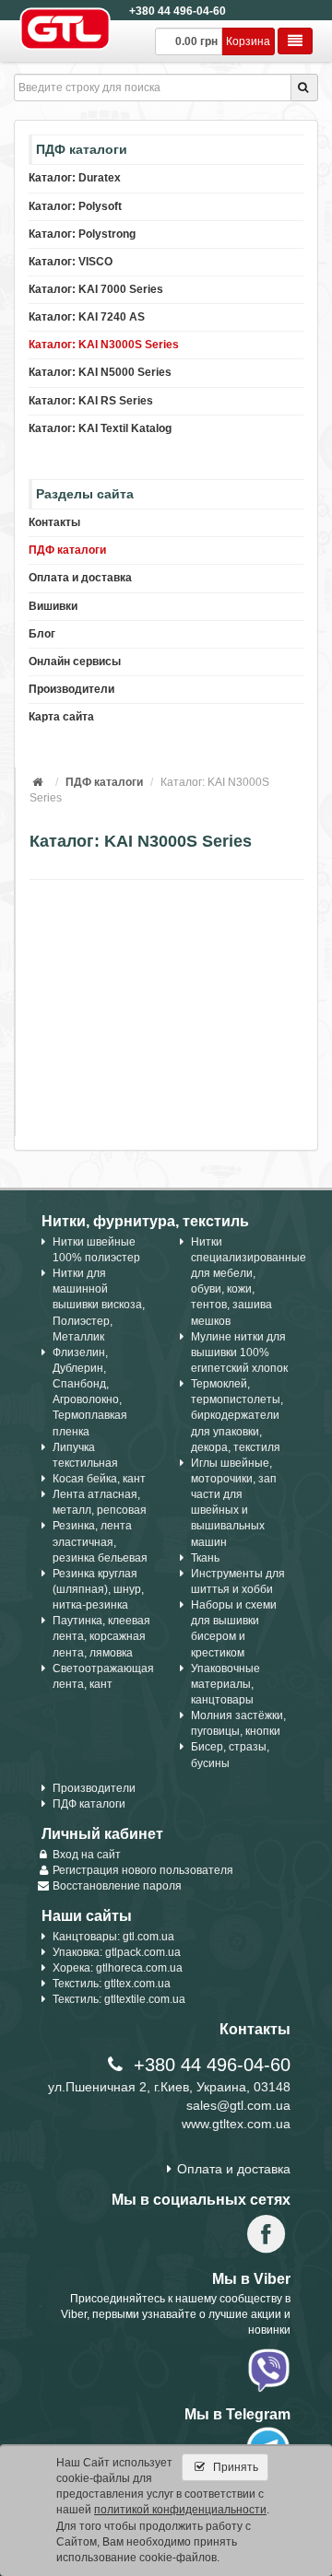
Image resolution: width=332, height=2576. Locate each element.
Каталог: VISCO (71, 262)
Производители (71, 689)
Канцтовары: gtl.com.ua (113, 1937)
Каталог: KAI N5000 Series (100, 372)
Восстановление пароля (117, 1886)
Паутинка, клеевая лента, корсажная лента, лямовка (101, 1636)
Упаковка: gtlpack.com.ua (117, 1952)
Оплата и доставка (80, 578)
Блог (42, 634)
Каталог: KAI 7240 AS (87, 317)
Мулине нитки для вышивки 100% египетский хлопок (239, 1352)
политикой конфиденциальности (180, 2510)
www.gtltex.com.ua (236, 2124)
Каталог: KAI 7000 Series (96, 289)
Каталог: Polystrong (82, 234)
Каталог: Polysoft (75, 206)
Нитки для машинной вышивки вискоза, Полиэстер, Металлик (99, 1305)
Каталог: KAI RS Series (91, 401)
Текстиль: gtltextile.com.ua (119, 1999)
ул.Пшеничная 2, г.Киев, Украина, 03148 (169, 2087)
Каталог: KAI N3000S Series (104, 345)
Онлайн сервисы (75, 662)
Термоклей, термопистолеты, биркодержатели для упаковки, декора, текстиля (237, 1416)
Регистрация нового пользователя (143, 1870)
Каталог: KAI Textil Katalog (100, 428)
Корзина (248, 41)
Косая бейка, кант (99, 1479)
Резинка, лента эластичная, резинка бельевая (100, 1541)
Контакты (54, 522)
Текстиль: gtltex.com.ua (112, 1984)
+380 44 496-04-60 (178, 11)
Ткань (205, 1558)
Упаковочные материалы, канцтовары (225, 1684)
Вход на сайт (87, 1855)
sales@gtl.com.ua (238, 2105)
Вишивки (53, 606)
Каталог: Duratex (75, 178)
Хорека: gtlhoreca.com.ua (118, 1968)
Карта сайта (61, 717)
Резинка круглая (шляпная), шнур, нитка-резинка (98, 1589)
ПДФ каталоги (67, 550)
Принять (234, 2467)
